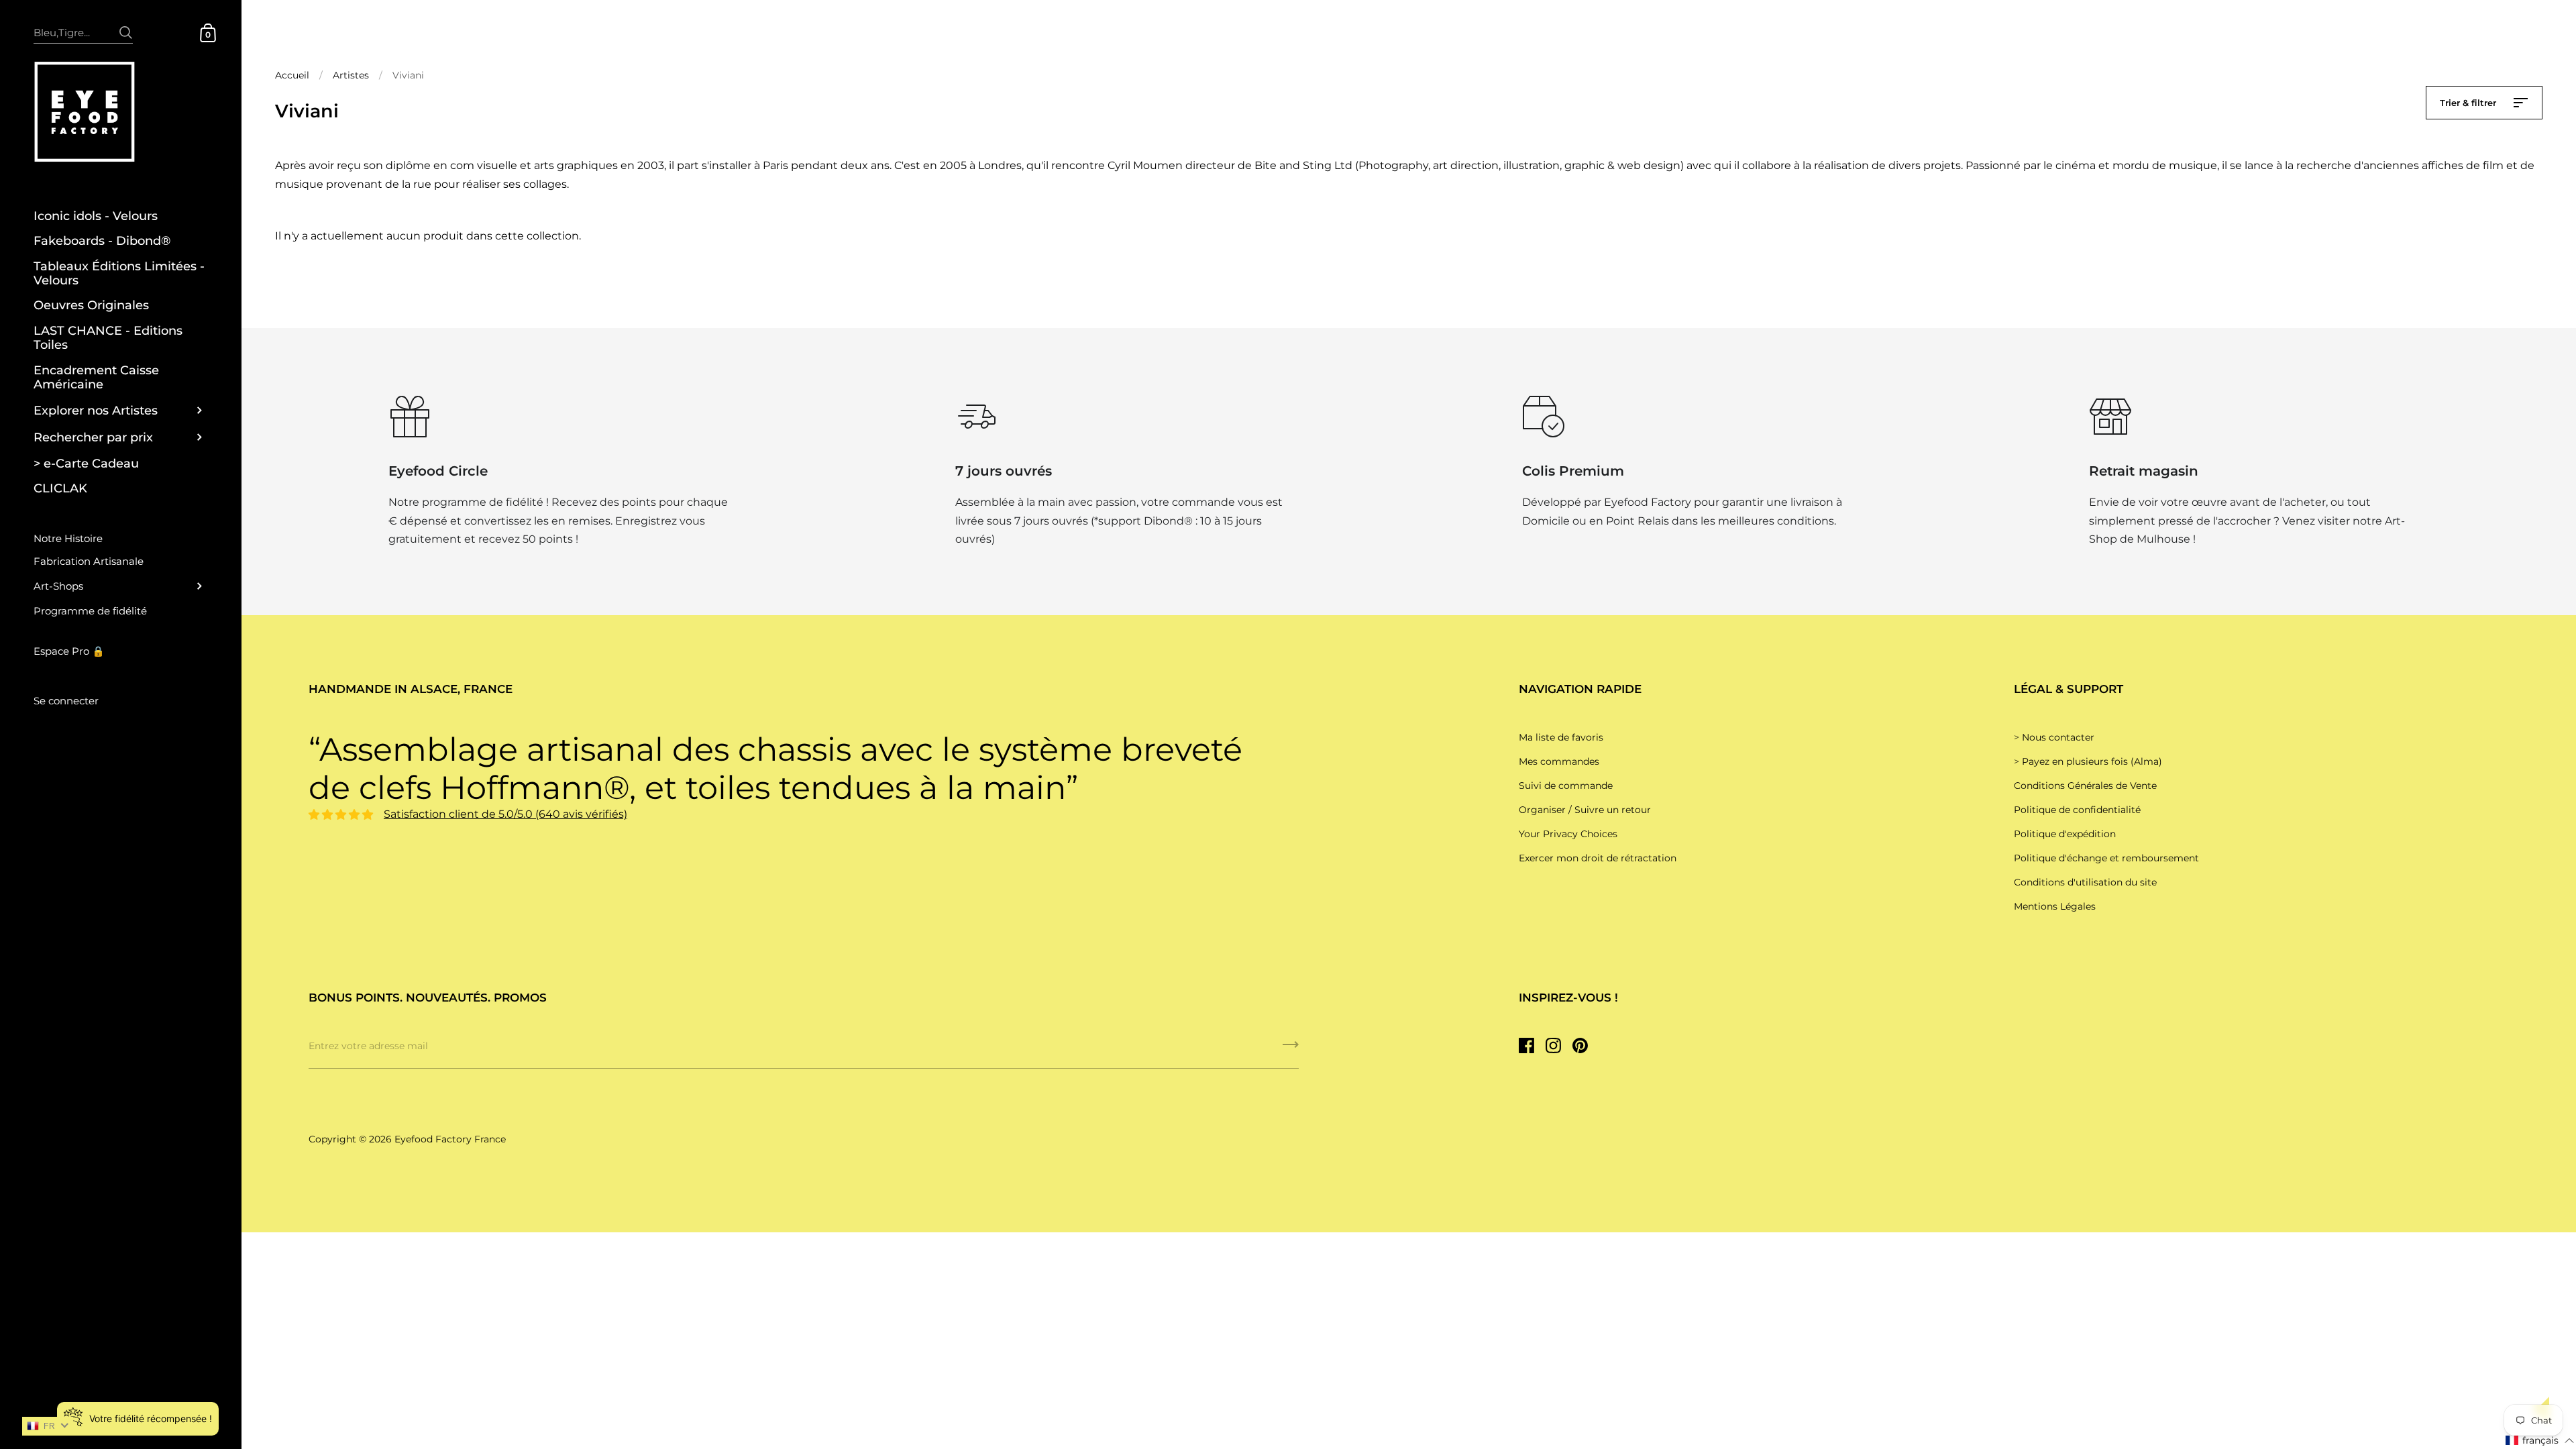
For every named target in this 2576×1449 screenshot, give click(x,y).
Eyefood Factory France (450, 1139)
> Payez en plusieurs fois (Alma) (2088, 761)
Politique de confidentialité (2077, 810)
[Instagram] (1553, 1045)
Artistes (351, 75)
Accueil (292, 75)
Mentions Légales (2055, 906)
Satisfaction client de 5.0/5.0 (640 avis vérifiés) (505, 814)
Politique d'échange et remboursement (2106, 858)
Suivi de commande (1566, 786)
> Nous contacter (2054, 737)
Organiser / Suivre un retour (1585, 810)
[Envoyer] (126, 26)
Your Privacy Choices (1568, 834)
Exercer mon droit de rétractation (1598, 858)
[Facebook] (1526, 1045)
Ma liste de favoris (1561, 737)
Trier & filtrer (2469, 103)
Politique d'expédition (2065, 834)
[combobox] (83, 32)
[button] (2540, 1441)
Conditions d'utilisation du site (2085, 882)
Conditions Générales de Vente (2085, 786)
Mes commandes (1559, 761)
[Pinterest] (1580, 1045)
